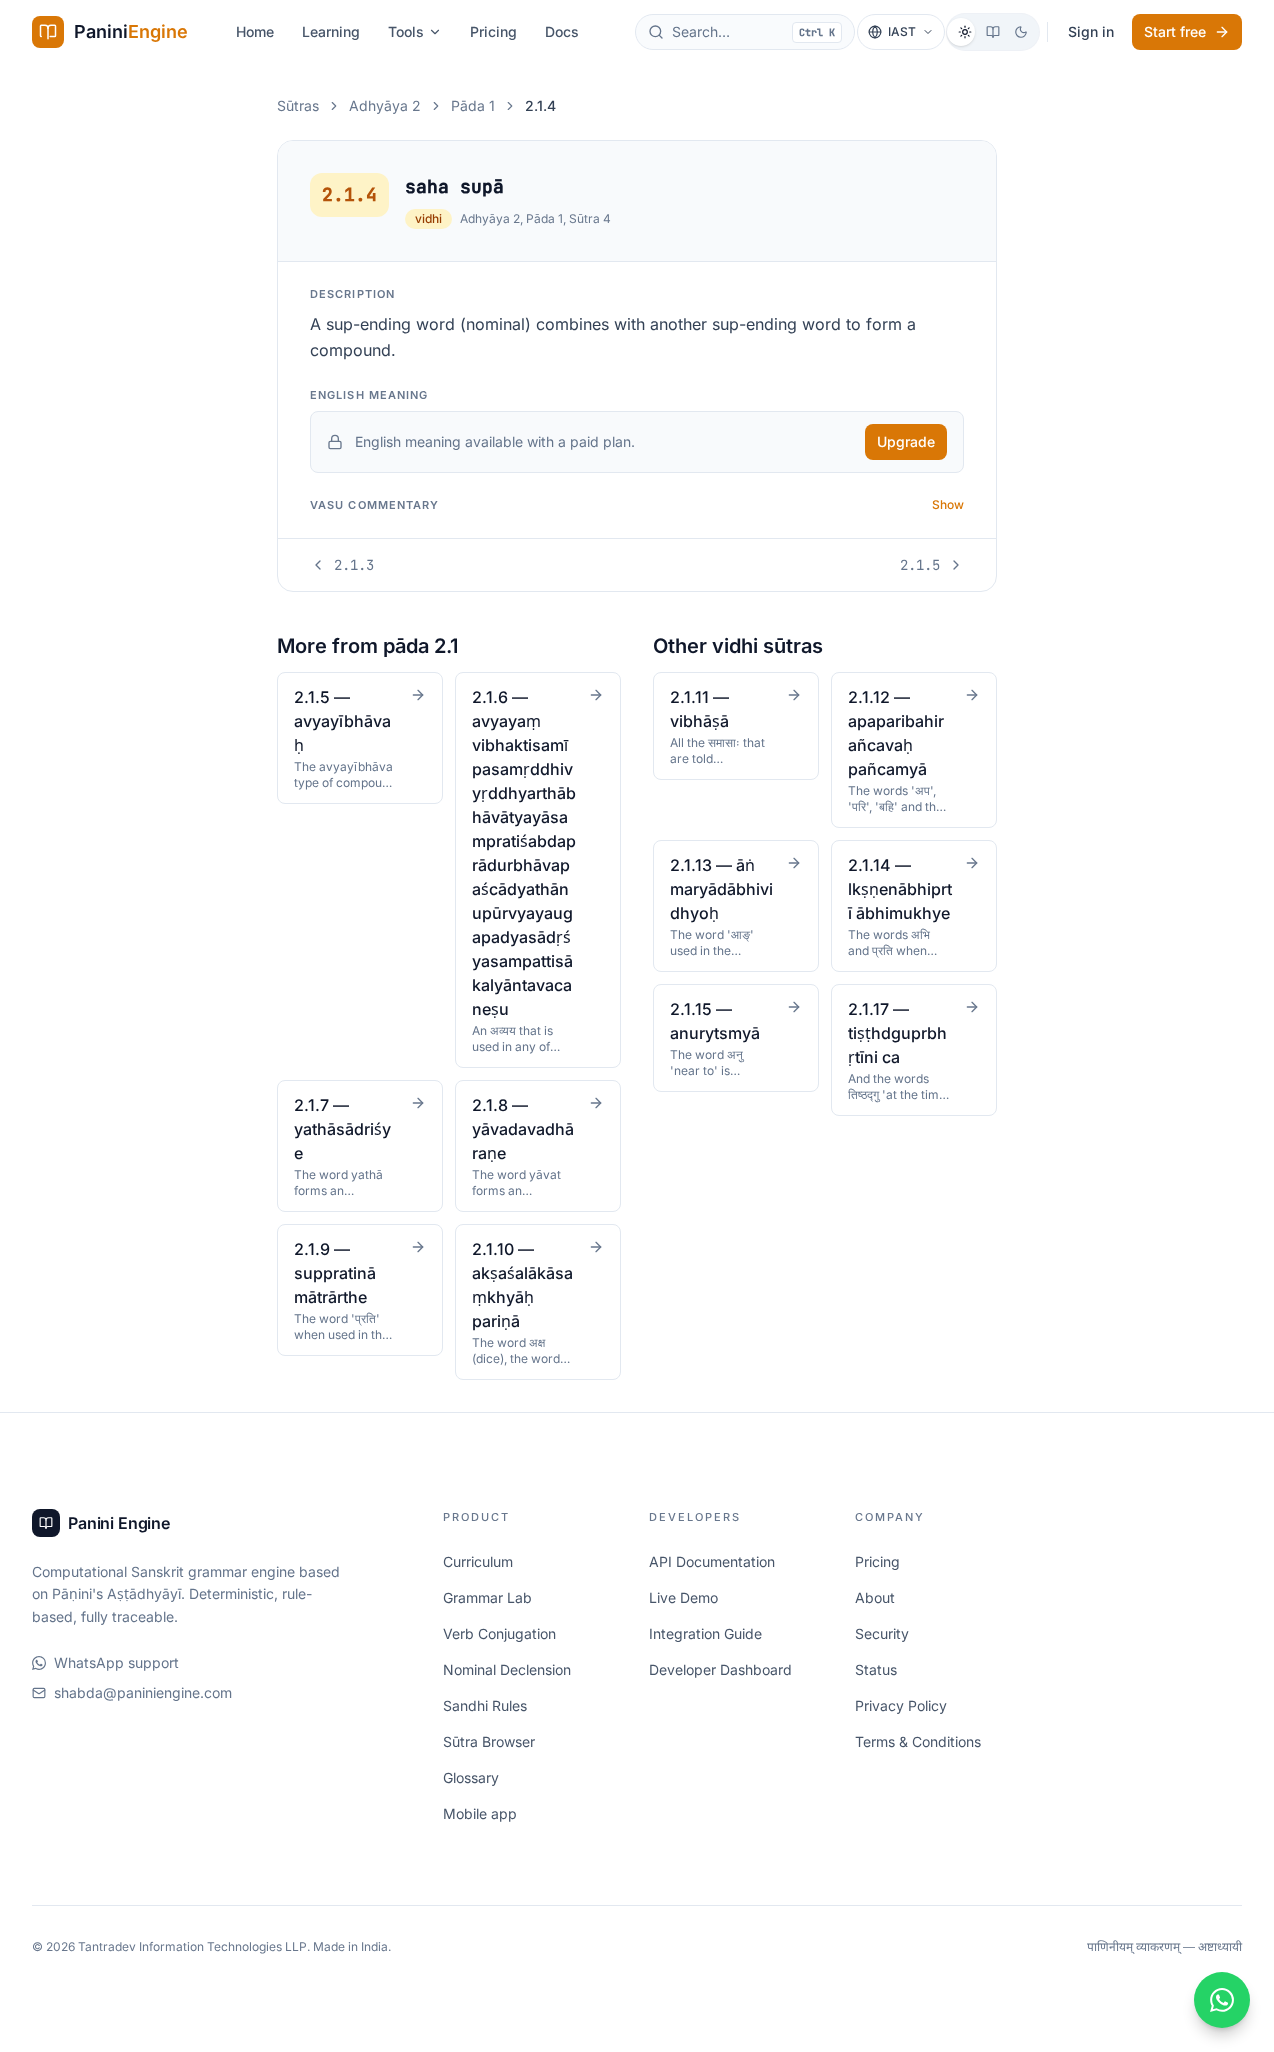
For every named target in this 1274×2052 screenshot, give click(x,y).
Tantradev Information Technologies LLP (192, 1946)
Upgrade (906, 441)
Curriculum (478, 1561)
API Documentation (712, 1561)
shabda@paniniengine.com (143, 1692)
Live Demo (683, 1597)
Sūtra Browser (489, 1741)
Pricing (493, 31)
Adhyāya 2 (385, 105)
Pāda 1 (473, 105)
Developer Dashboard (720, 1669)
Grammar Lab (487, 1597)
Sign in (1091, 31)
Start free (1175, 31)
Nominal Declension (507, 1669)
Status (876, 1669)
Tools (406, 31)
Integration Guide (705, 1633)
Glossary (471, 1777)
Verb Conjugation (499, 1633)
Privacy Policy (901, 1705)
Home (255, 31)
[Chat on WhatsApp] (1222, 2000)
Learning (331, 31)
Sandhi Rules (485, 1705)
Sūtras (298, 105)
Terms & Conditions (918, 1741)
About (875, 1597)
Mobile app (480, 1813)
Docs (562, 31)
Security (882, 1633)
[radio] (965, 32)
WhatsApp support (116, 1662)
